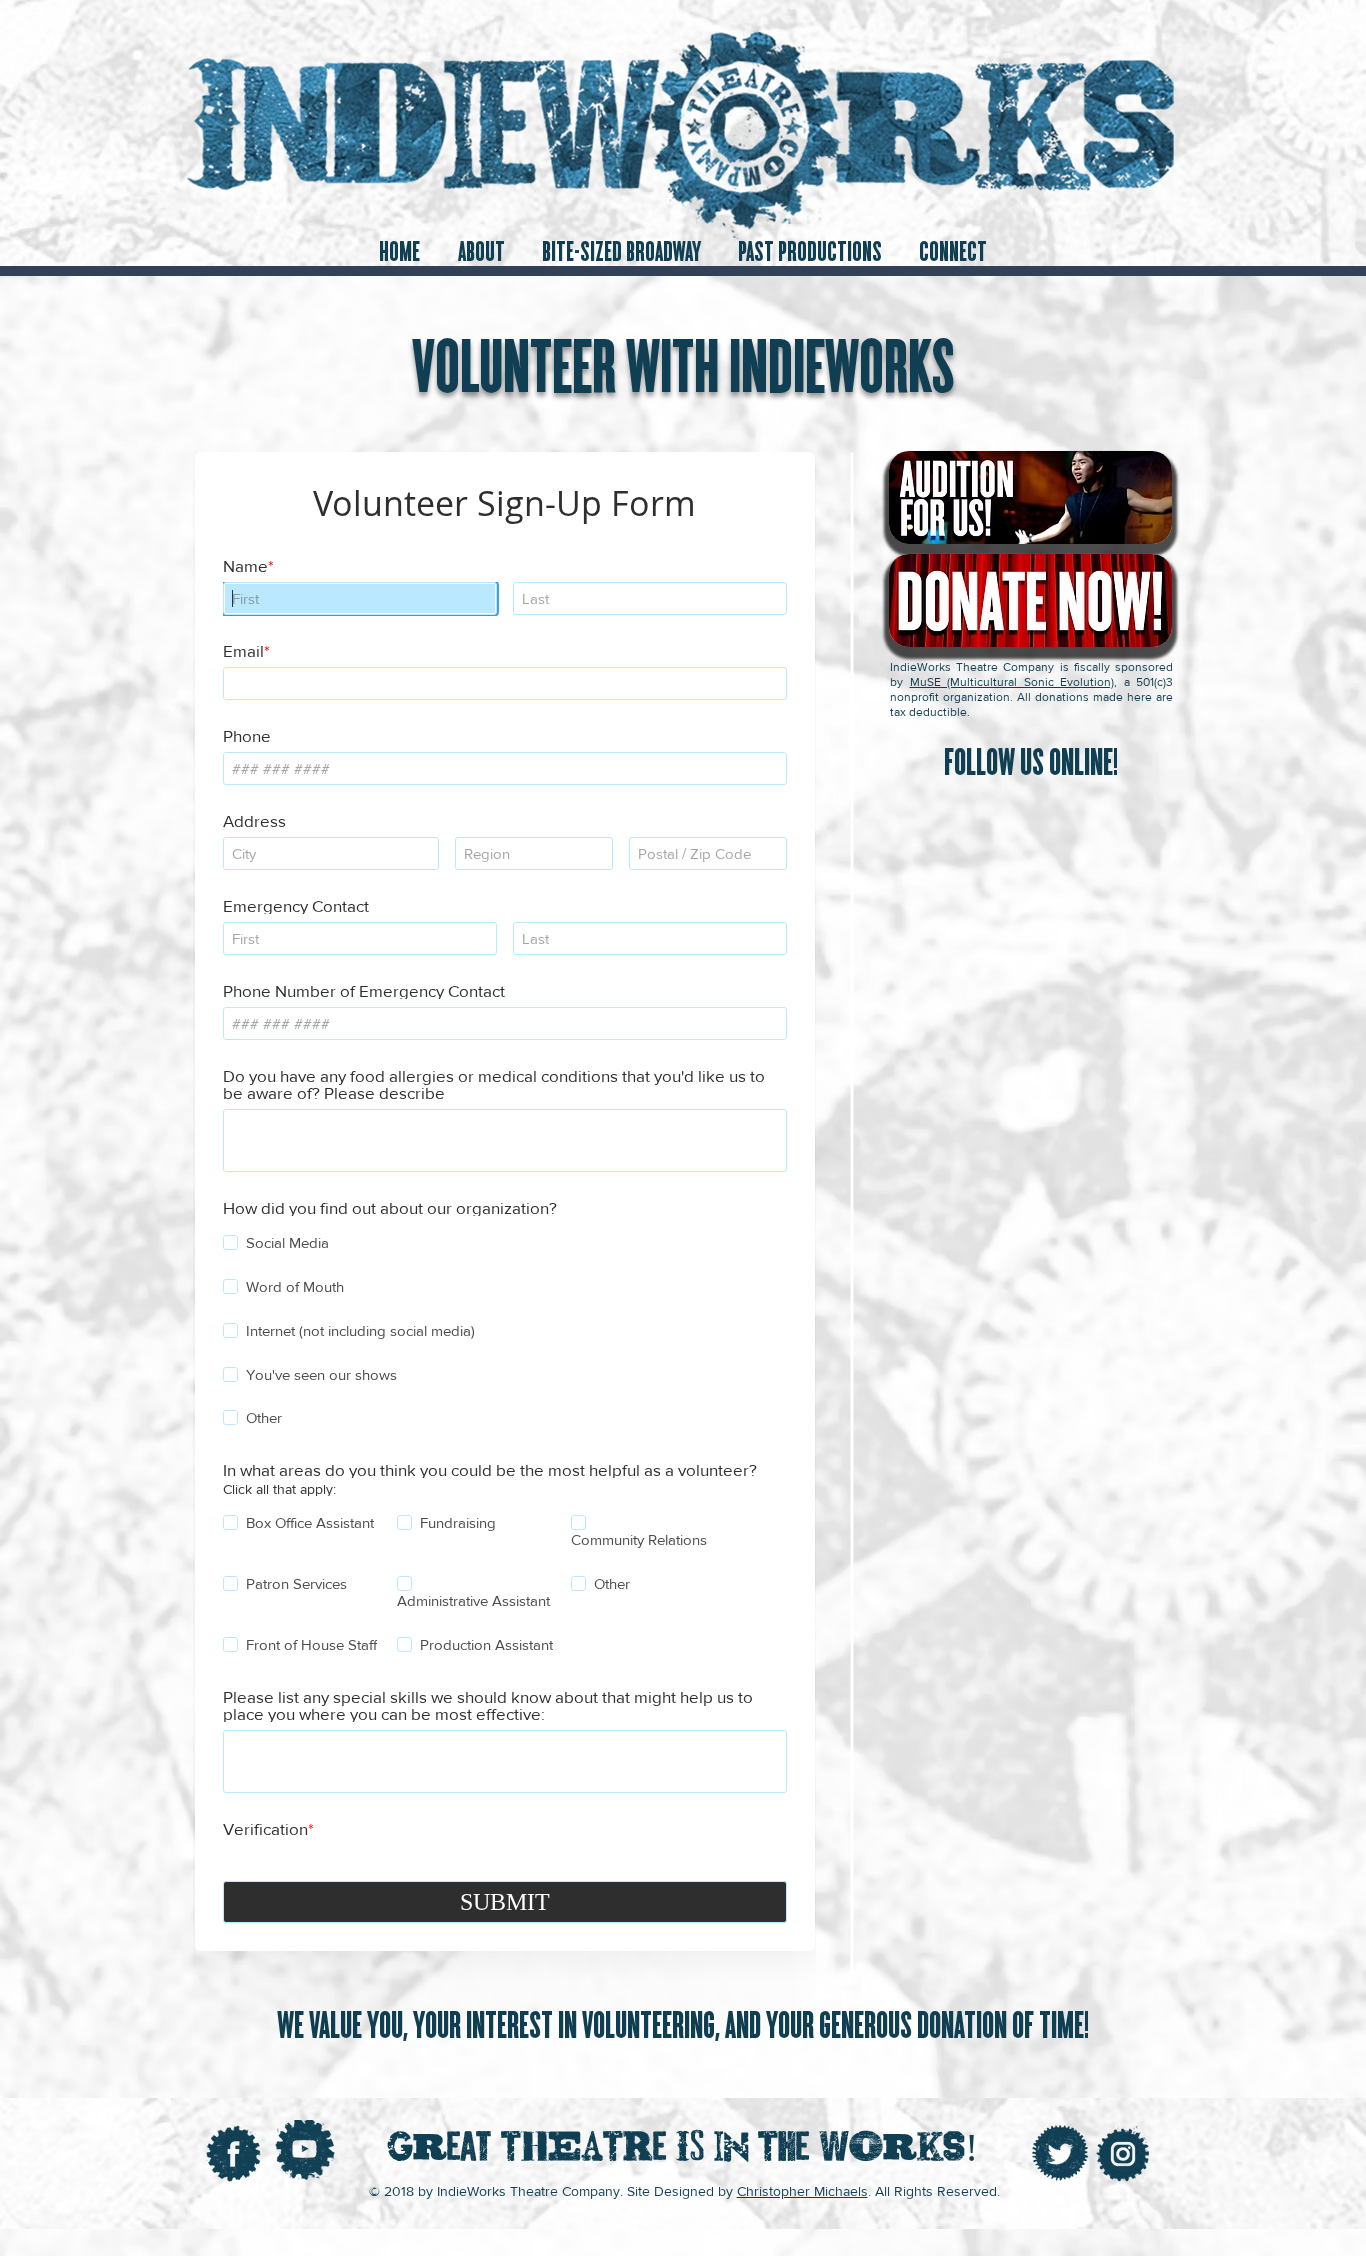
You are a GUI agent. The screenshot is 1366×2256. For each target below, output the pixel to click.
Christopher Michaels (802, 2191)
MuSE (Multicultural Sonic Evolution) (1012, 682)
